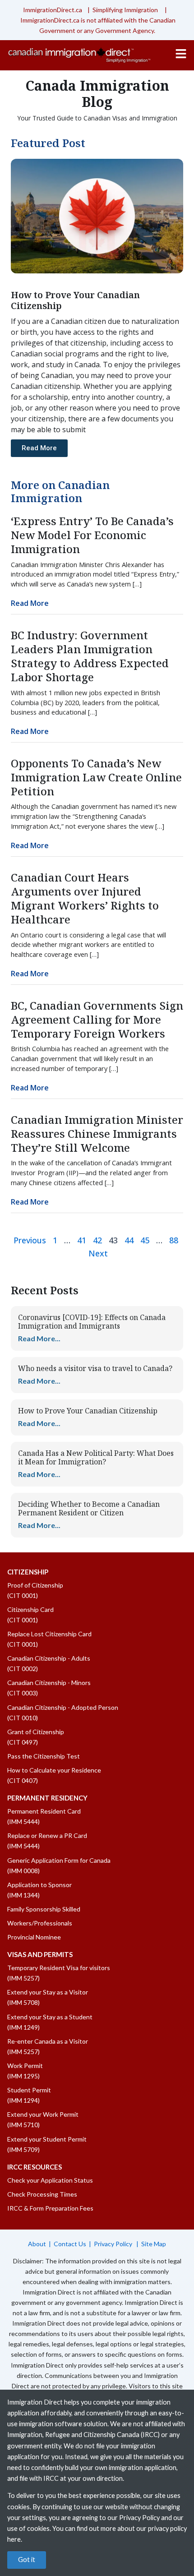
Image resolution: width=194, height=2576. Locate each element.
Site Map (154, 2244)
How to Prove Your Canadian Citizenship (88, 1411)
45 (145, 1240)
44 (129, 1240)
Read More (30, 603)
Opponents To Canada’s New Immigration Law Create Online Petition (96, 777)
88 (174, 1240)
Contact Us (70, 2244)
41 (82, 1240)
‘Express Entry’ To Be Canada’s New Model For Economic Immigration (92, 535)
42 (97, 1240)
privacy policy (167, 2528)
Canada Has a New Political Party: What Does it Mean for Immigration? (96, 1457)
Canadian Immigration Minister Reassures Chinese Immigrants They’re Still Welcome (97, 1133)
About (37, 2244)
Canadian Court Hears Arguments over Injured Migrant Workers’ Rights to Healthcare (85, 898)
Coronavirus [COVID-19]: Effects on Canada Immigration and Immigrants (92, 1322)
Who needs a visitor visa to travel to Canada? (95, 1368)
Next (98, 1253)
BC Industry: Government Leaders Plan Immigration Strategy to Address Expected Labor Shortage (90, 656)
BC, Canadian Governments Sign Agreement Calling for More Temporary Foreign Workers (97, 1019)
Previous (30, 1240)
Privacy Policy (114, 2244)
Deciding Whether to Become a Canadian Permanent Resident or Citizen (89, 1508)
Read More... (39, 1338)
